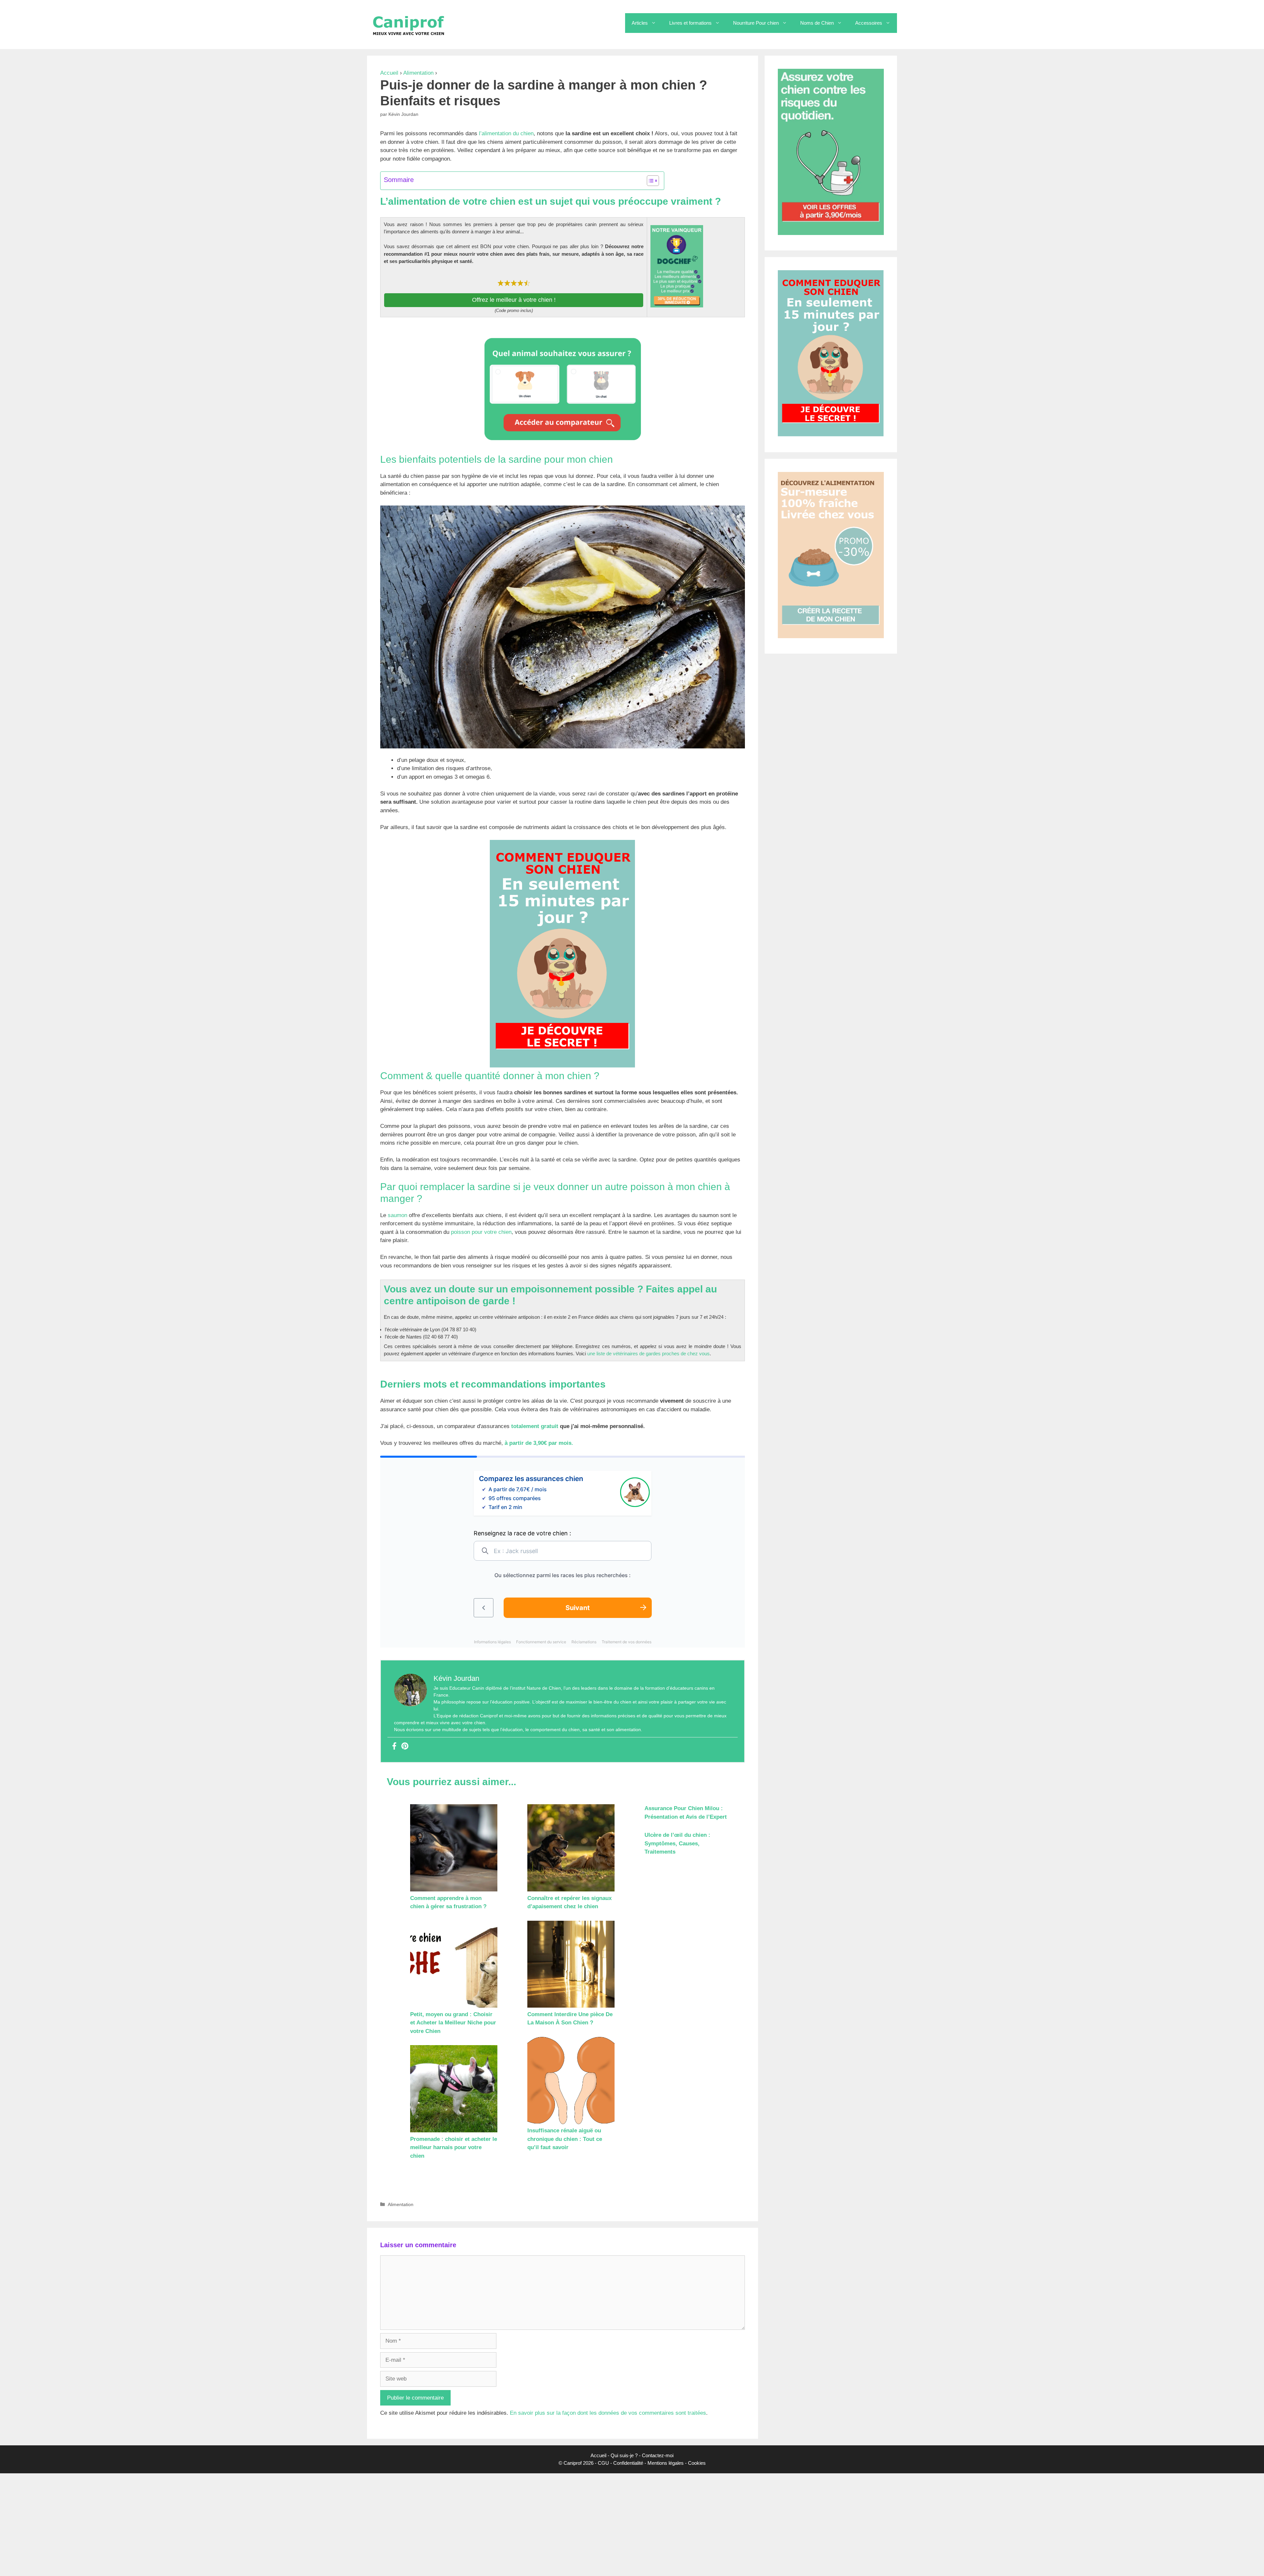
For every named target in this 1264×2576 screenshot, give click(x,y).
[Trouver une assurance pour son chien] (563, 442)
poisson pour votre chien (481, 1232)
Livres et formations (690, 23)
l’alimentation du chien (505, 133)
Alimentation (418, 73)
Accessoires (869, 23)
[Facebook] (394, 1746)
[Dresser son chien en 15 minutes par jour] (563, 1066)
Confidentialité (628, 2463)
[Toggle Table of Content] (650, 181)
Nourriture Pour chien (756, 23)
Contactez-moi (658, 2455)
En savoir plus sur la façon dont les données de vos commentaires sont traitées (608, 2413)
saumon (397, 1215)
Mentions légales (666, 2463)
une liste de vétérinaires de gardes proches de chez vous (648, 1353)
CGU (603, 2463)
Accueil (389, 73)
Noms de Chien (817, 23)
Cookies (697, 2463)
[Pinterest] (405, 1746)
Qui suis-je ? (624, 2455)
